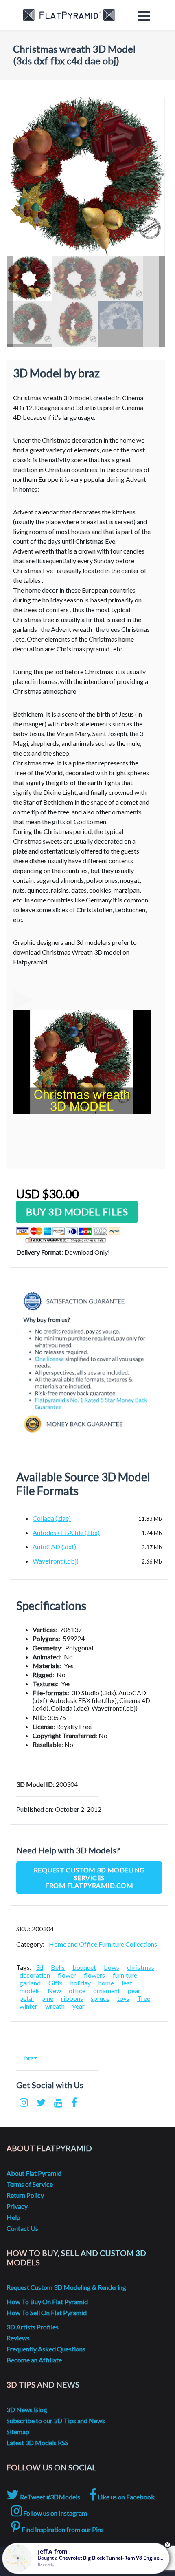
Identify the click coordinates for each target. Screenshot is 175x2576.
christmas (141, 1967)
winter (28, 2006)
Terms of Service (30, 2184)
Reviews (18, 2338)
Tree (144, 1998)
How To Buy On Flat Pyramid (47, 2301)
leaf (127, 1983)
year (79, 2006)
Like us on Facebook (126, 2497)
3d (39, 1967)
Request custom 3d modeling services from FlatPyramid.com (89, 1878)
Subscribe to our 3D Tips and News (56, 2421)
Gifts (56, 1983)
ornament (107, 1990)
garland (30, 1983)
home (106, 1983)
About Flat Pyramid (34, 2173)
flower (67, 1975)
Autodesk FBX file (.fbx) (66, 1532)
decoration (35, 1975)
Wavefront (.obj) (56, 1561)
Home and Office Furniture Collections (103, 1944)
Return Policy (25, 2195)
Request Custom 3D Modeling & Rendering (66, 2287)
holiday (81, 1983)
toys (123, 1998)
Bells (58, 1967)
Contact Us (22, 2228)
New (54, 1990)
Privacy (17, 2206)
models (30, 1990)
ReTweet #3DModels (49, 2497)
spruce (100, 1998)
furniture (125, 1975)
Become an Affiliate (34, 2360)
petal (27, 1998)
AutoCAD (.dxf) (54, 1547)
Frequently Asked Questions (46, 2349)
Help (13, 2217)
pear (134, 1990)
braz (31, 2058)
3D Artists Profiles (33, 2327)
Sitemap (18, 2432)
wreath (55, 2006)
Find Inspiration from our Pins (62, 2529)
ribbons (72, 1998)
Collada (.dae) (52, 1518)
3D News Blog (27, 2409)
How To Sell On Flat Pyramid (47, 2312)
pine (47, 1998)
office (77, 1990)
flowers (94, 1975)
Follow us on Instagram (55, 2513)
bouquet (84, 1967)
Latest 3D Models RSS (37, 2443)
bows (112, 1967)
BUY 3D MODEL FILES (77, 1212)
